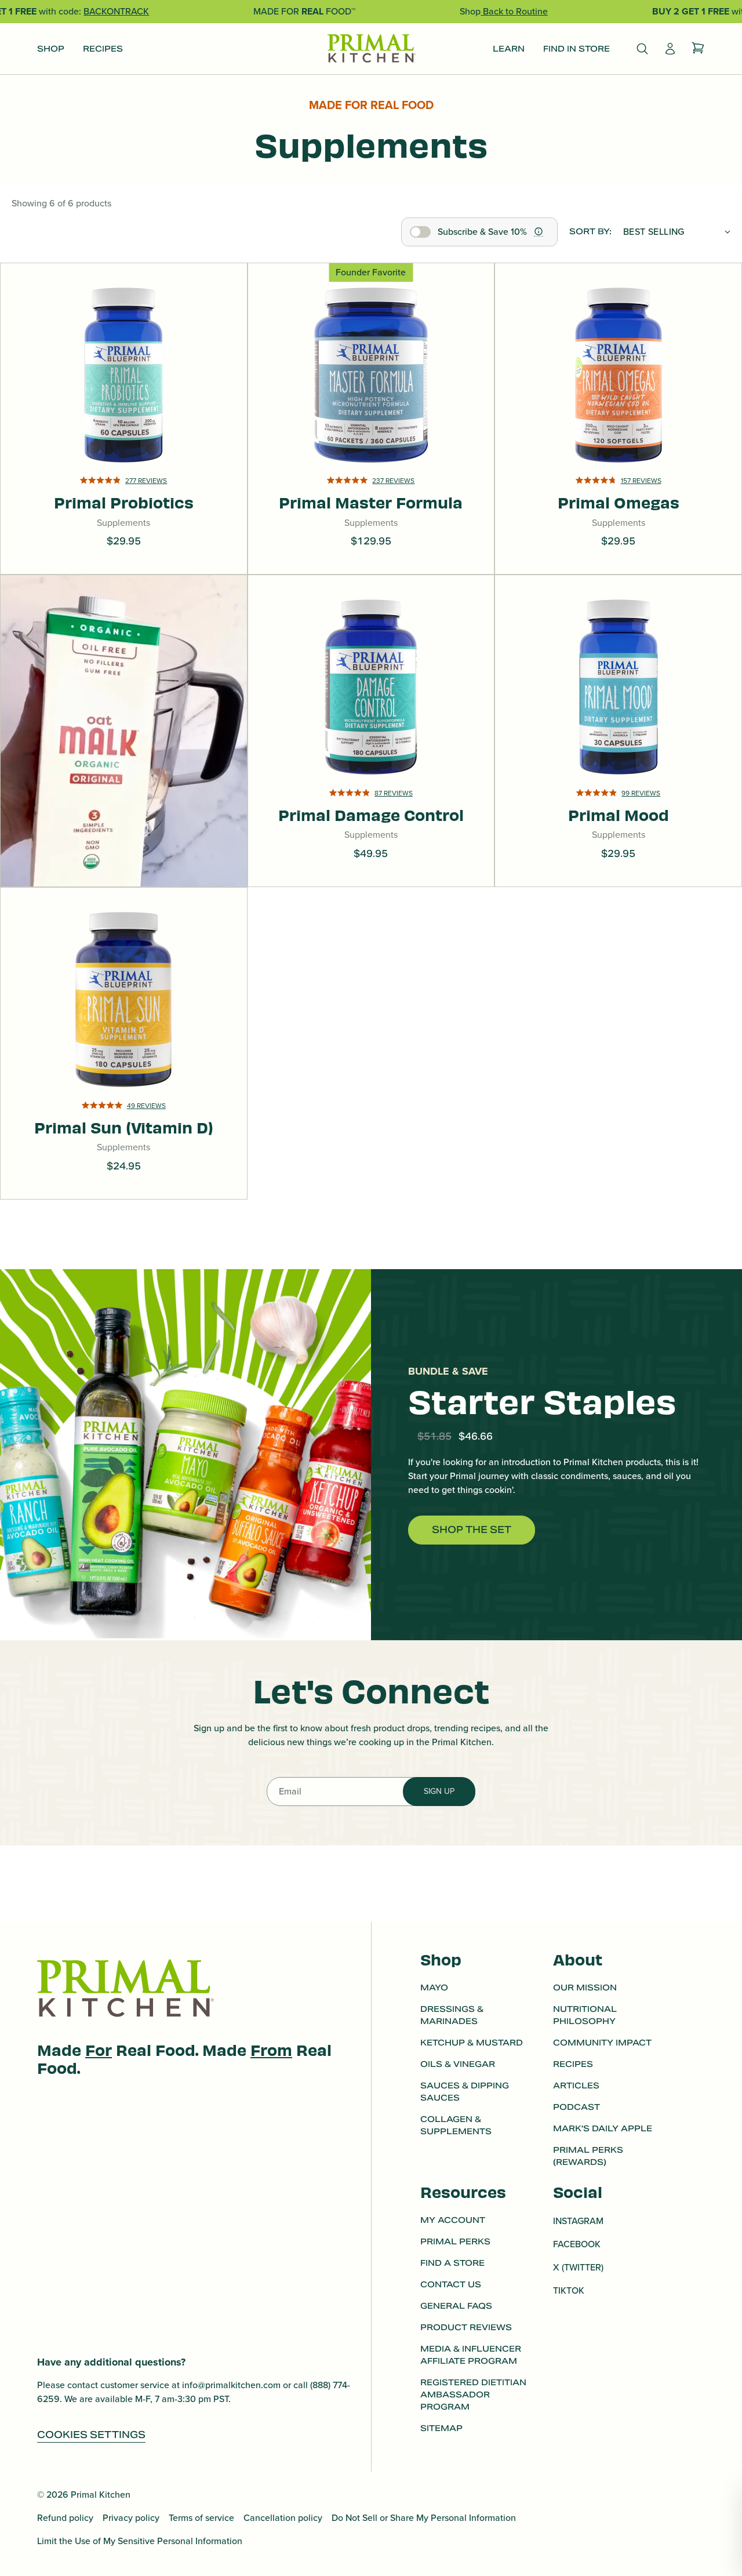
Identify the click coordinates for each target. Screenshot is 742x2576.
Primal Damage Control (371, 768)
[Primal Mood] (618, 731)
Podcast (576, 2107)
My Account (453, 2220)
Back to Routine (514, 11)
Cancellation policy (283, 2518)
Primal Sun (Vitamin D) (124, 1081)
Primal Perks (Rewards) (588, 2156)
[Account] (670, 49)
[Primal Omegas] (618, 419)
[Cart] (698, 49)
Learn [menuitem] (509, 49)
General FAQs (456, 2306)
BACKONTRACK (116, 11)
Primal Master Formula (371, 456)
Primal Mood (619, 777)
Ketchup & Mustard (472, 2043)
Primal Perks (455, 2241)
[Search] (642, 49)
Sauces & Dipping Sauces (465, 2092)
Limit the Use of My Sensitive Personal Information (140, 2541)
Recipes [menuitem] (103, 49)
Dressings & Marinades (452, 2015)
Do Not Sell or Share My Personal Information (424, 2518)
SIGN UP (439, 1791)
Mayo (434, 1988)
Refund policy (65, 2518)
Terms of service (201, 2518)
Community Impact (602, 2043)
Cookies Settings (91, 2435)
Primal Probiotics (124, 465)
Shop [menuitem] (51, 49)
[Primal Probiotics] (124, 419)
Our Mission (585, 1988)
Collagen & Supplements (456, 2125)
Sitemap (441, 2428)
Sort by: (590, 231)
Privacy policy (131, 2518)
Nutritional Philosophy (585, 2015)
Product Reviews (466, 2327)
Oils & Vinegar (458, 2064)
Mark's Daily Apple (603, 2128)
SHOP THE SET (472, 1530)
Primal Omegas (619, 465)
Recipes (573, 2064)
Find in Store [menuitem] (576, 49)
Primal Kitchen (101, 2495)
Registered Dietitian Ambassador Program (473, 2395)
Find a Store (452, 2263)
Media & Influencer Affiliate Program (471, 2355)
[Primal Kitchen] (371, 49)
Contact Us (451, 2284)
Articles (576, 2085)
